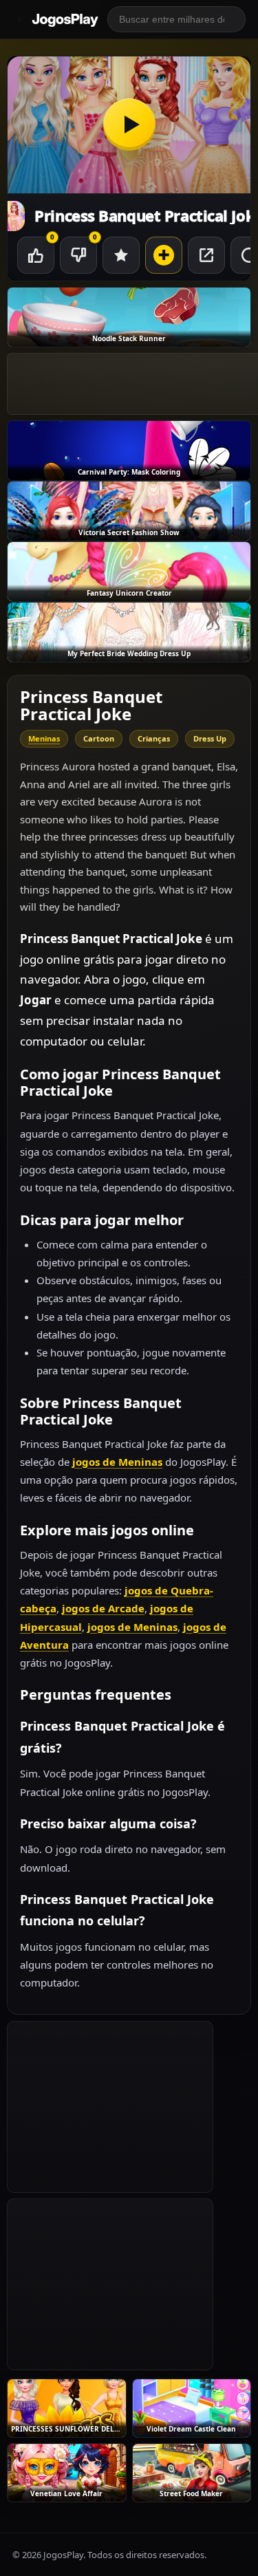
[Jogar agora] (129, 125)
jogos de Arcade (103, 1608)
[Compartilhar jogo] (206, 255)
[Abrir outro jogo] (164, 255)
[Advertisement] (110, 2107)
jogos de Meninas (117, 1462)
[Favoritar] (121, 255)
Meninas (44, 738)
